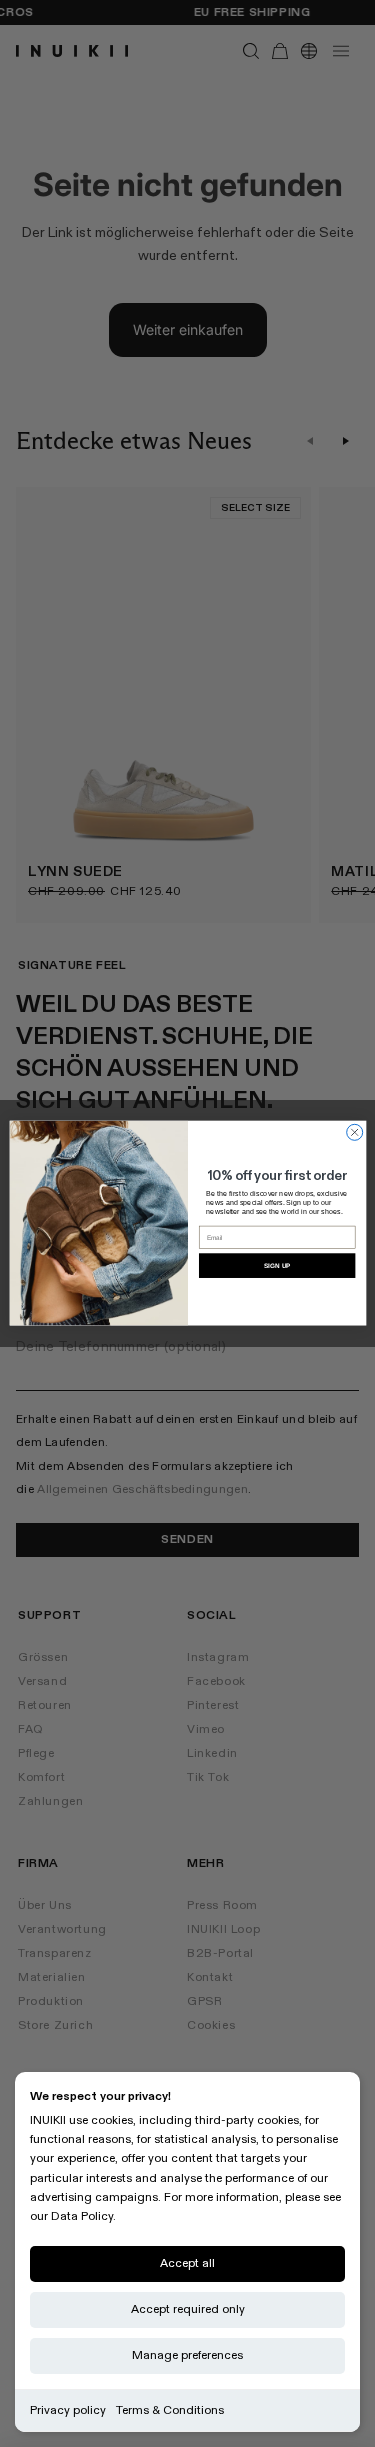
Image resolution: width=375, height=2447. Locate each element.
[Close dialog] (354, 1133)
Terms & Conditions (170, 2410)
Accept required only (188, 2309)
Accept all (187, 2263)
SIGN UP (277, 1265)
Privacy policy (68, 2410)
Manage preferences (187, 2355)
